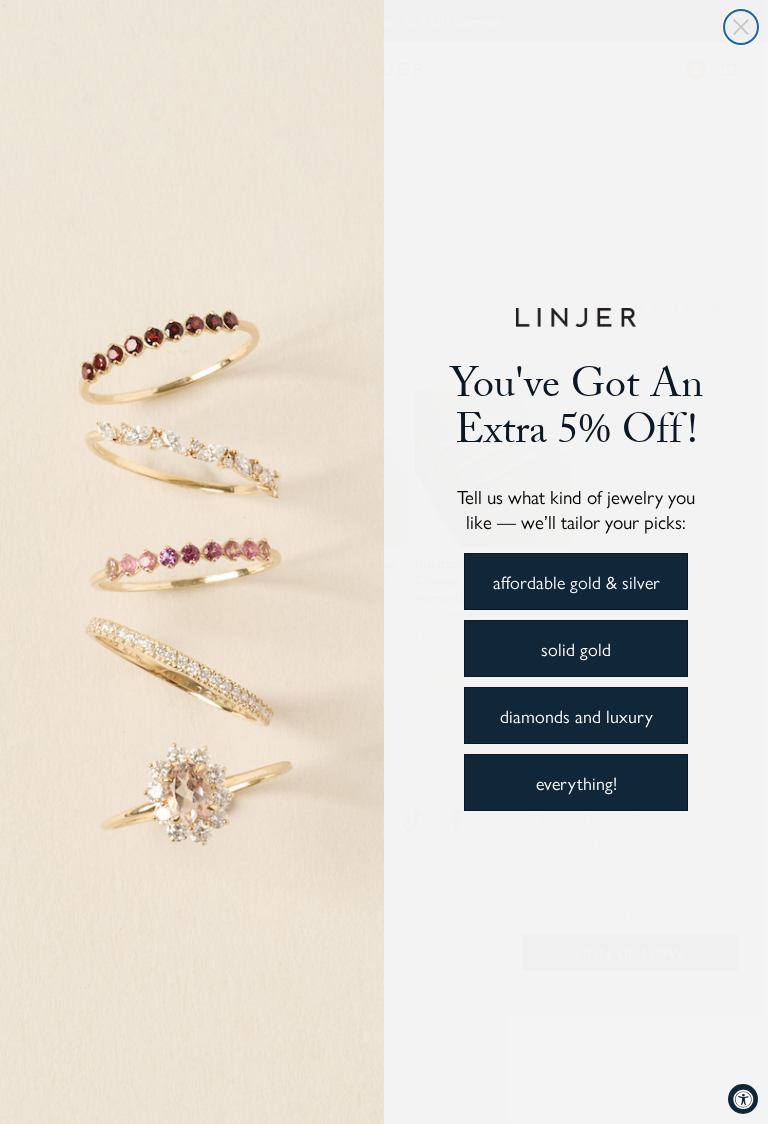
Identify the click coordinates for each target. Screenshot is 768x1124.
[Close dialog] (741, 27)
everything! (576, 782)
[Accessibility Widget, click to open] (743, 1099)
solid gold (576, 648)
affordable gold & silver (576, 581)
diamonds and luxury (576, 715)
